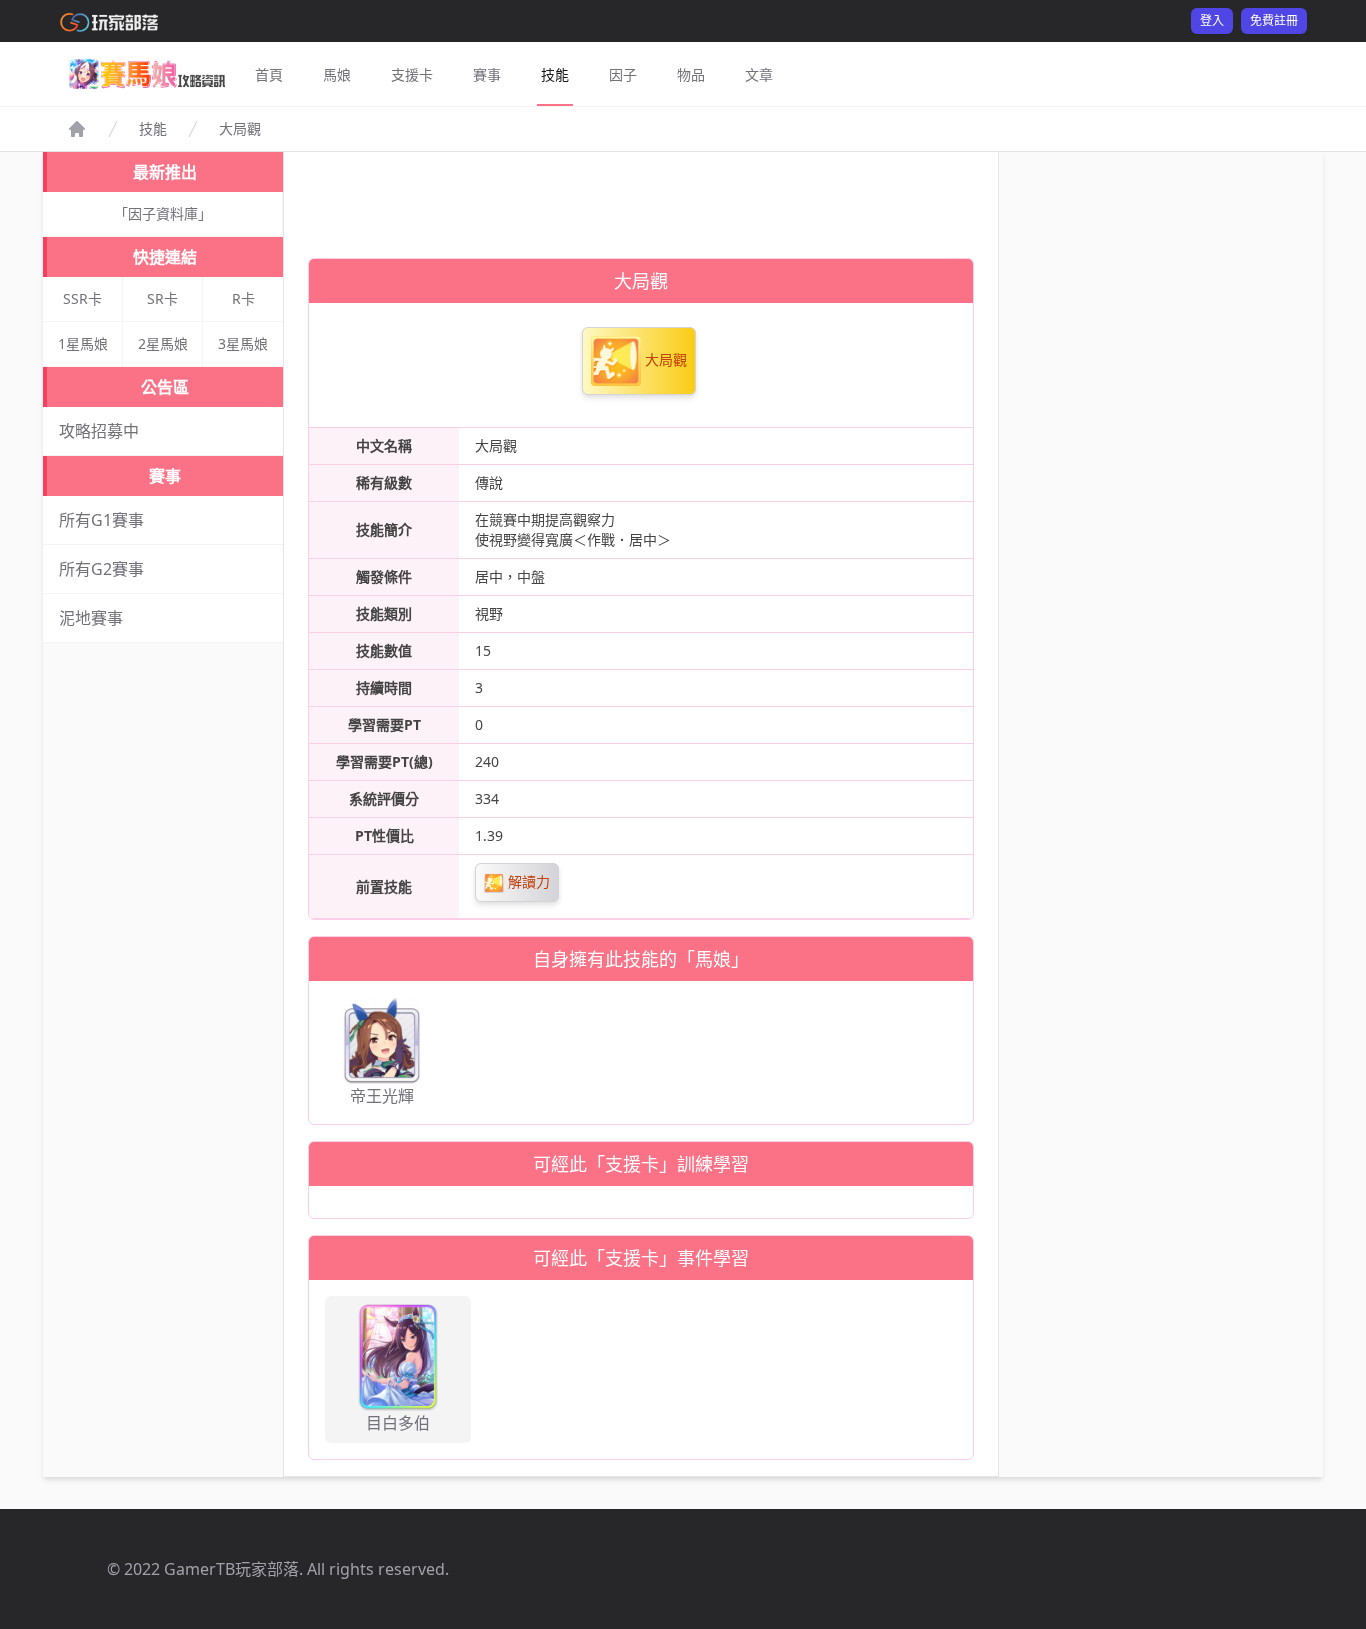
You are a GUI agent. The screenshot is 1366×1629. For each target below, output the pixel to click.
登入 (1212, 20)
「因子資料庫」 (163, 213)
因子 (623, 74)
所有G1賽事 (101, 520)
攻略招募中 (99, 431)
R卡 (243, 298)
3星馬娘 (243, 343)
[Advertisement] (641, 197)
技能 (555, 74)
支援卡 (412, 74)
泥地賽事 (91, 618)
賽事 (487, 74)
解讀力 (527, 881)
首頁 (269, 74)
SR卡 (162, 298)
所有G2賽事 (101, 569)
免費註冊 (1274, 20)
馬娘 (337, 74)
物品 (691, 74)
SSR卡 (82, 298)
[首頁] (77, 129)
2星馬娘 (163, 343)
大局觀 (664, 359)
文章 (759, 74)
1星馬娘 (83, 343)
